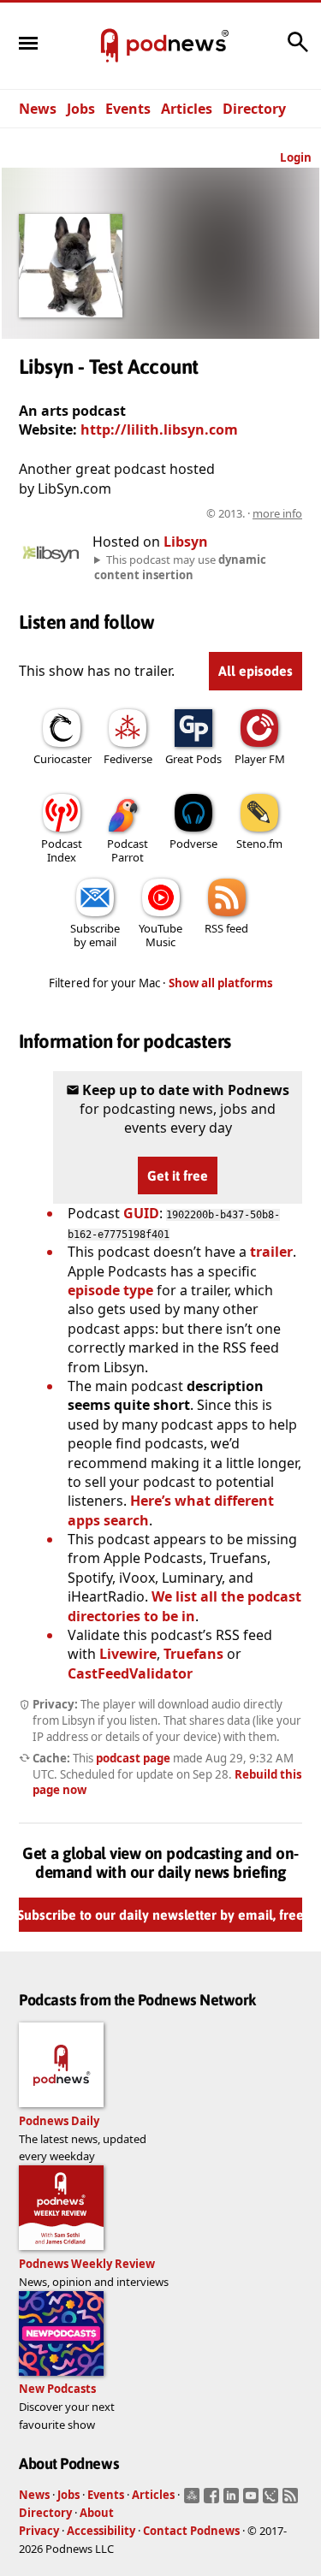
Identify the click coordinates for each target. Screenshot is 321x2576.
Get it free (178, 1175)
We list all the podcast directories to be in (184, 1606)
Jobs (81, 109)
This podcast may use (180, 567)
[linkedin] (233, 2501)
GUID (141, 1213)
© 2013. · (254, 513)
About (97, 2513)
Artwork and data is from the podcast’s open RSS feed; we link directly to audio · (165, 513)
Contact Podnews (191, 2531)
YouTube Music (160, 935)
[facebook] (214, 2501)
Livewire (128, 1654)
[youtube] (253, 2501)
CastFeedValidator (130, 1673)
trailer (271, 1252)
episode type (110, 1290)
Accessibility (101, 2531)
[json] (273, 2501)
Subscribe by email (95, 935)
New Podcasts (57, 2389)
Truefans (193, 1654)
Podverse (193, 844)
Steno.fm (259, 844)
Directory (254, 109)
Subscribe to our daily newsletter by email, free (160, 1916)
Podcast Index (62, 850)
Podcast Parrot (128, 850)
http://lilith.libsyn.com (159, 429)
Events (128, 109)
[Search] (298, 50)
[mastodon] (194, 2501)
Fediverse (128, 759)
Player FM (260, 759)
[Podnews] (110, 46)
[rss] (292, 2501)
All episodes (256, 671)
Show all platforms (221, 983)
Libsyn (186, 542)
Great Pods (193, 759)
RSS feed (226, 928)
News (38, 109)
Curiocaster (62, 759)
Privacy (39, 2531)
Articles (187, 109)
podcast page (133, 1758)
